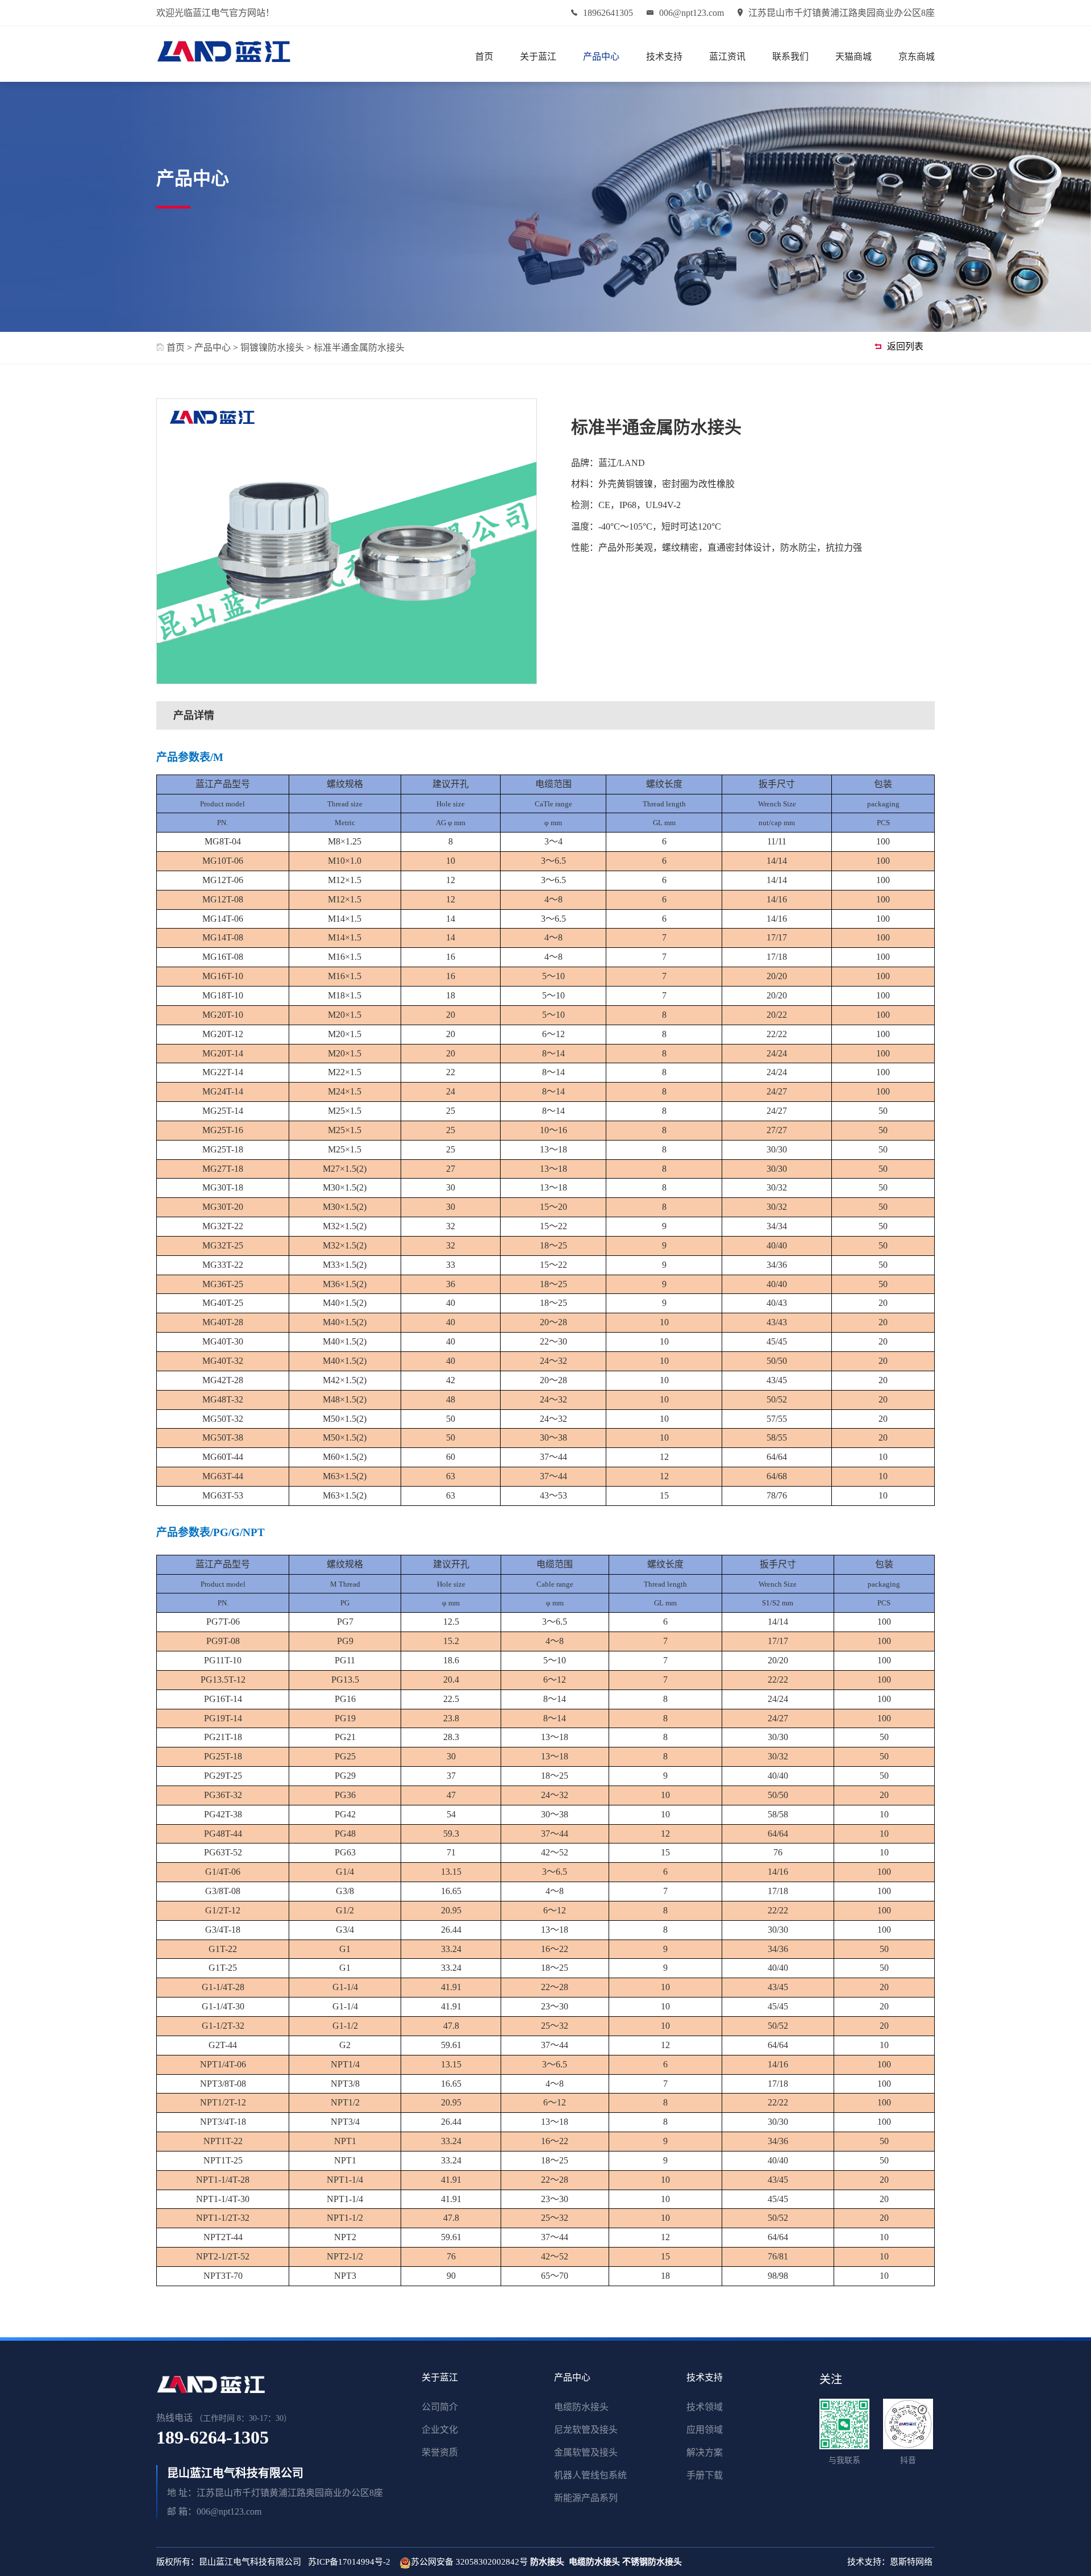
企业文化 (440, 2430)
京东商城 (917, 57)
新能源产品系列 (586, 2498)
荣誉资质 (440, 2452)
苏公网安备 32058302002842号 (469, 2562)
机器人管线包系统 (590, 2475)
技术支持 (664, 57)
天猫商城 (853, 57)
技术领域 (705, 2407)
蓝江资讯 (727, 57)
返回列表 (905, 346)
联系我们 (790, 57)
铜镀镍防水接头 (272, 348)
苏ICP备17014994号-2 (349, 2562)
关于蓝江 (538, 57)
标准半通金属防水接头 (359, 348)
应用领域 (705, 2430)
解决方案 (705, 2452)
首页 (484, 57)
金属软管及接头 (586, 2452)
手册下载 (705, 2475)
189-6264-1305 (213, 2437)
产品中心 (601, 57)
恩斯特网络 (912, 2562)
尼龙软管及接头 (586, 2430)
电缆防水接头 (581, 2407)
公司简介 (440, 2407)
